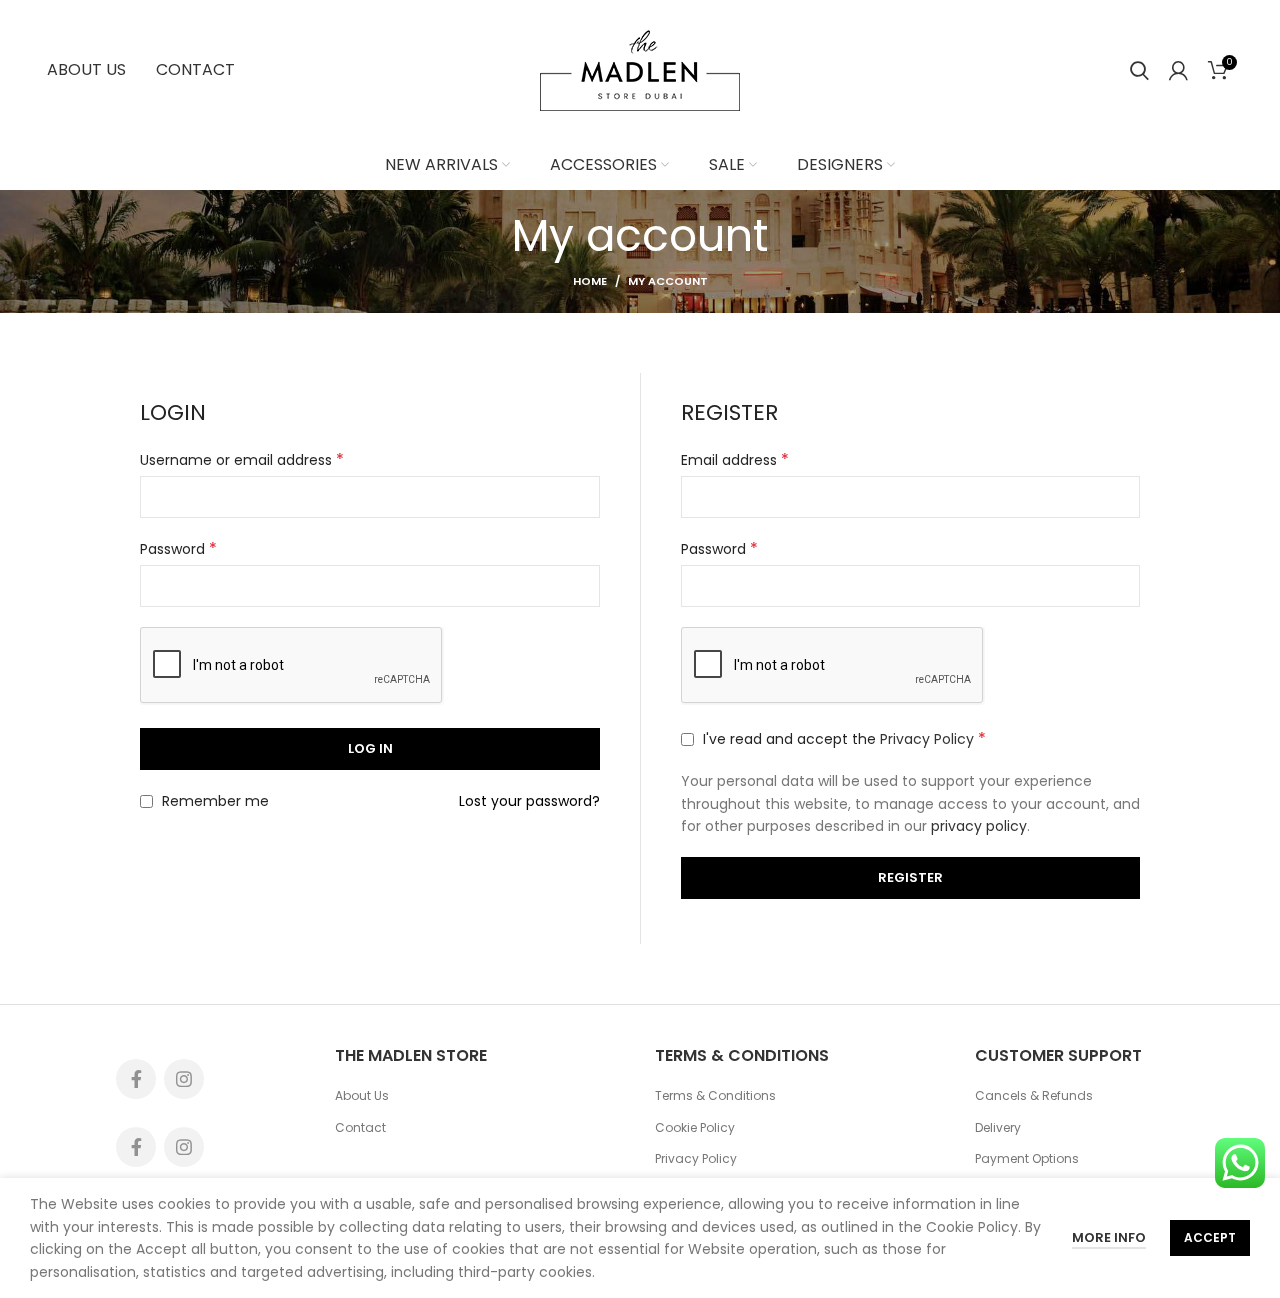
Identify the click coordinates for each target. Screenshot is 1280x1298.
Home (590, 281)
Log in (370, 748)
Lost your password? (529, 801)
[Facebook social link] (136, 1079)
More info (1109, 1237)
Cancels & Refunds (1034, 1096)
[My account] (1178, 70)
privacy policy (979, 826)
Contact (360, 1128)
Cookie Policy (695, 1128)
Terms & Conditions (715, 1096)
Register (910, 877)
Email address (735, 460)
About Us (362, 1096)
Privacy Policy (927, 739)
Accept (1210, 1237)
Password (178, 549)
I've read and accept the (842, 739)
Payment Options (1027, 1159)
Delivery (998, 1128)
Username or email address (242, 460)
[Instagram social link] (184, 1079)
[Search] (1139, 70)
